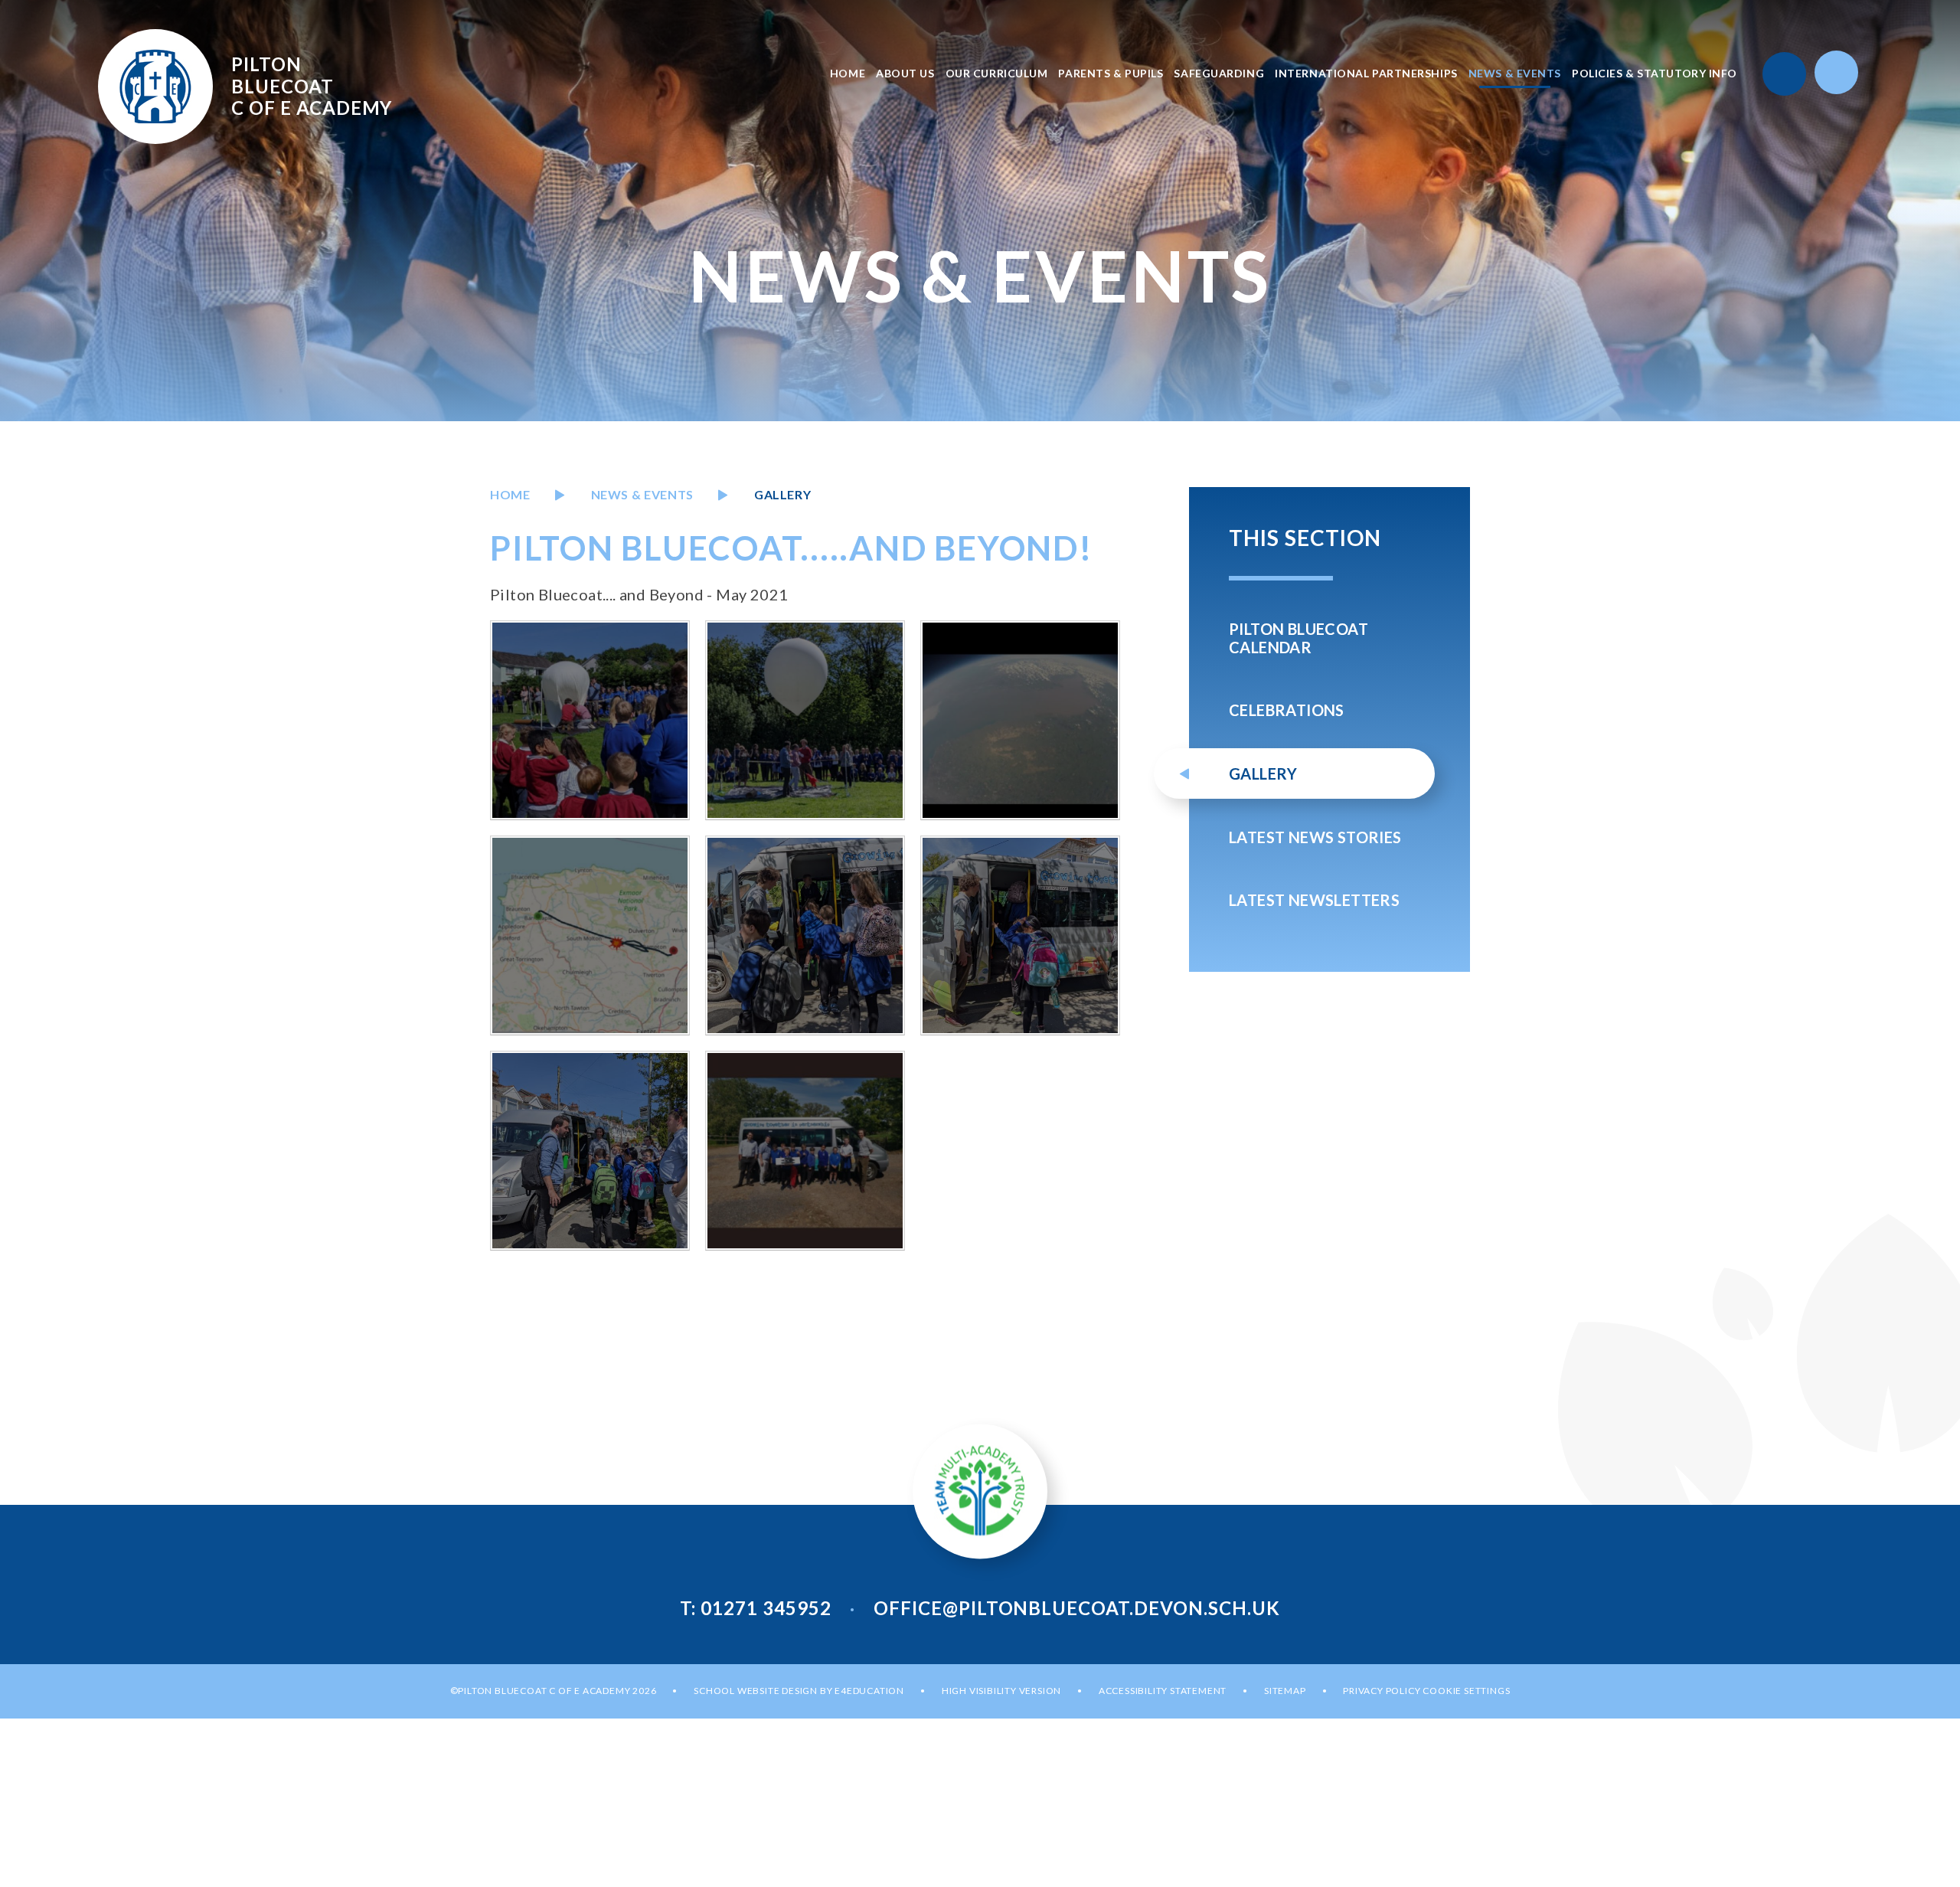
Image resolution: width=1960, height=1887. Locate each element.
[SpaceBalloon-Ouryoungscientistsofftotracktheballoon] (805, 935)
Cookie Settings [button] (1466, 1691)
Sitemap (1285, 1691)
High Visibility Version (1001, 1691)
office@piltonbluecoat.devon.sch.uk (1077, 1608)
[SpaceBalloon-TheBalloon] (805, 720)
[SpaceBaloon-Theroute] (590, 935)
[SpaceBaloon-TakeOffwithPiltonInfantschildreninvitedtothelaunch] (590, 720)
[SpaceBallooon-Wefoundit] (805, 1151)
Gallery (782, 494)
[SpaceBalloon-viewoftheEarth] (1020, 720)
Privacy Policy (1382, 1691)
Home (510, 494)
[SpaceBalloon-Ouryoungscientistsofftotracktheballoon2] (1020, 935)
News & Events (642, 494)
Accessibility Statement (1163, 1691)
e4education (869, 1691)
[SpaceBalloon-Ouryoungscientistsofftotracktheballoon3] (590, 1151)
